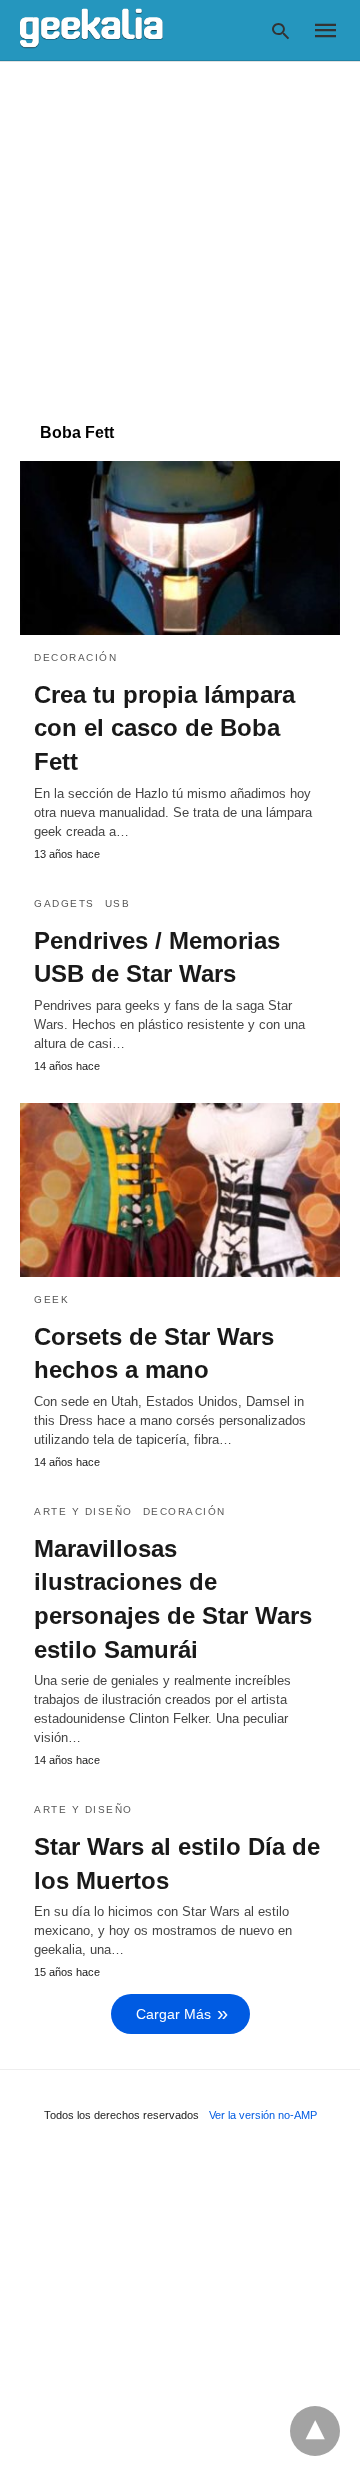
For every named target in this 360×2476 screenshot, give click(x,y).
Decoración (75, 657)
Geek (51, 1299)
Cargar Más (173, 2014)
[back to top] (315, 2431)
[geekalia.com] (91, 29)
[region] (180, 232)
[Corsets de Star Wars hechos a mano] (180, 1190)
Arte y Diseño (83, 1511)
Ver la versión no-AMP (263, 2115)
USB (118, 903)
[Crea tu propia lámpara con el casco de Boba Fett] (180, 548)
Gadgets (64, 903)
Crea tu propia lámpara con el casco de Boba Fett (164, 728)
